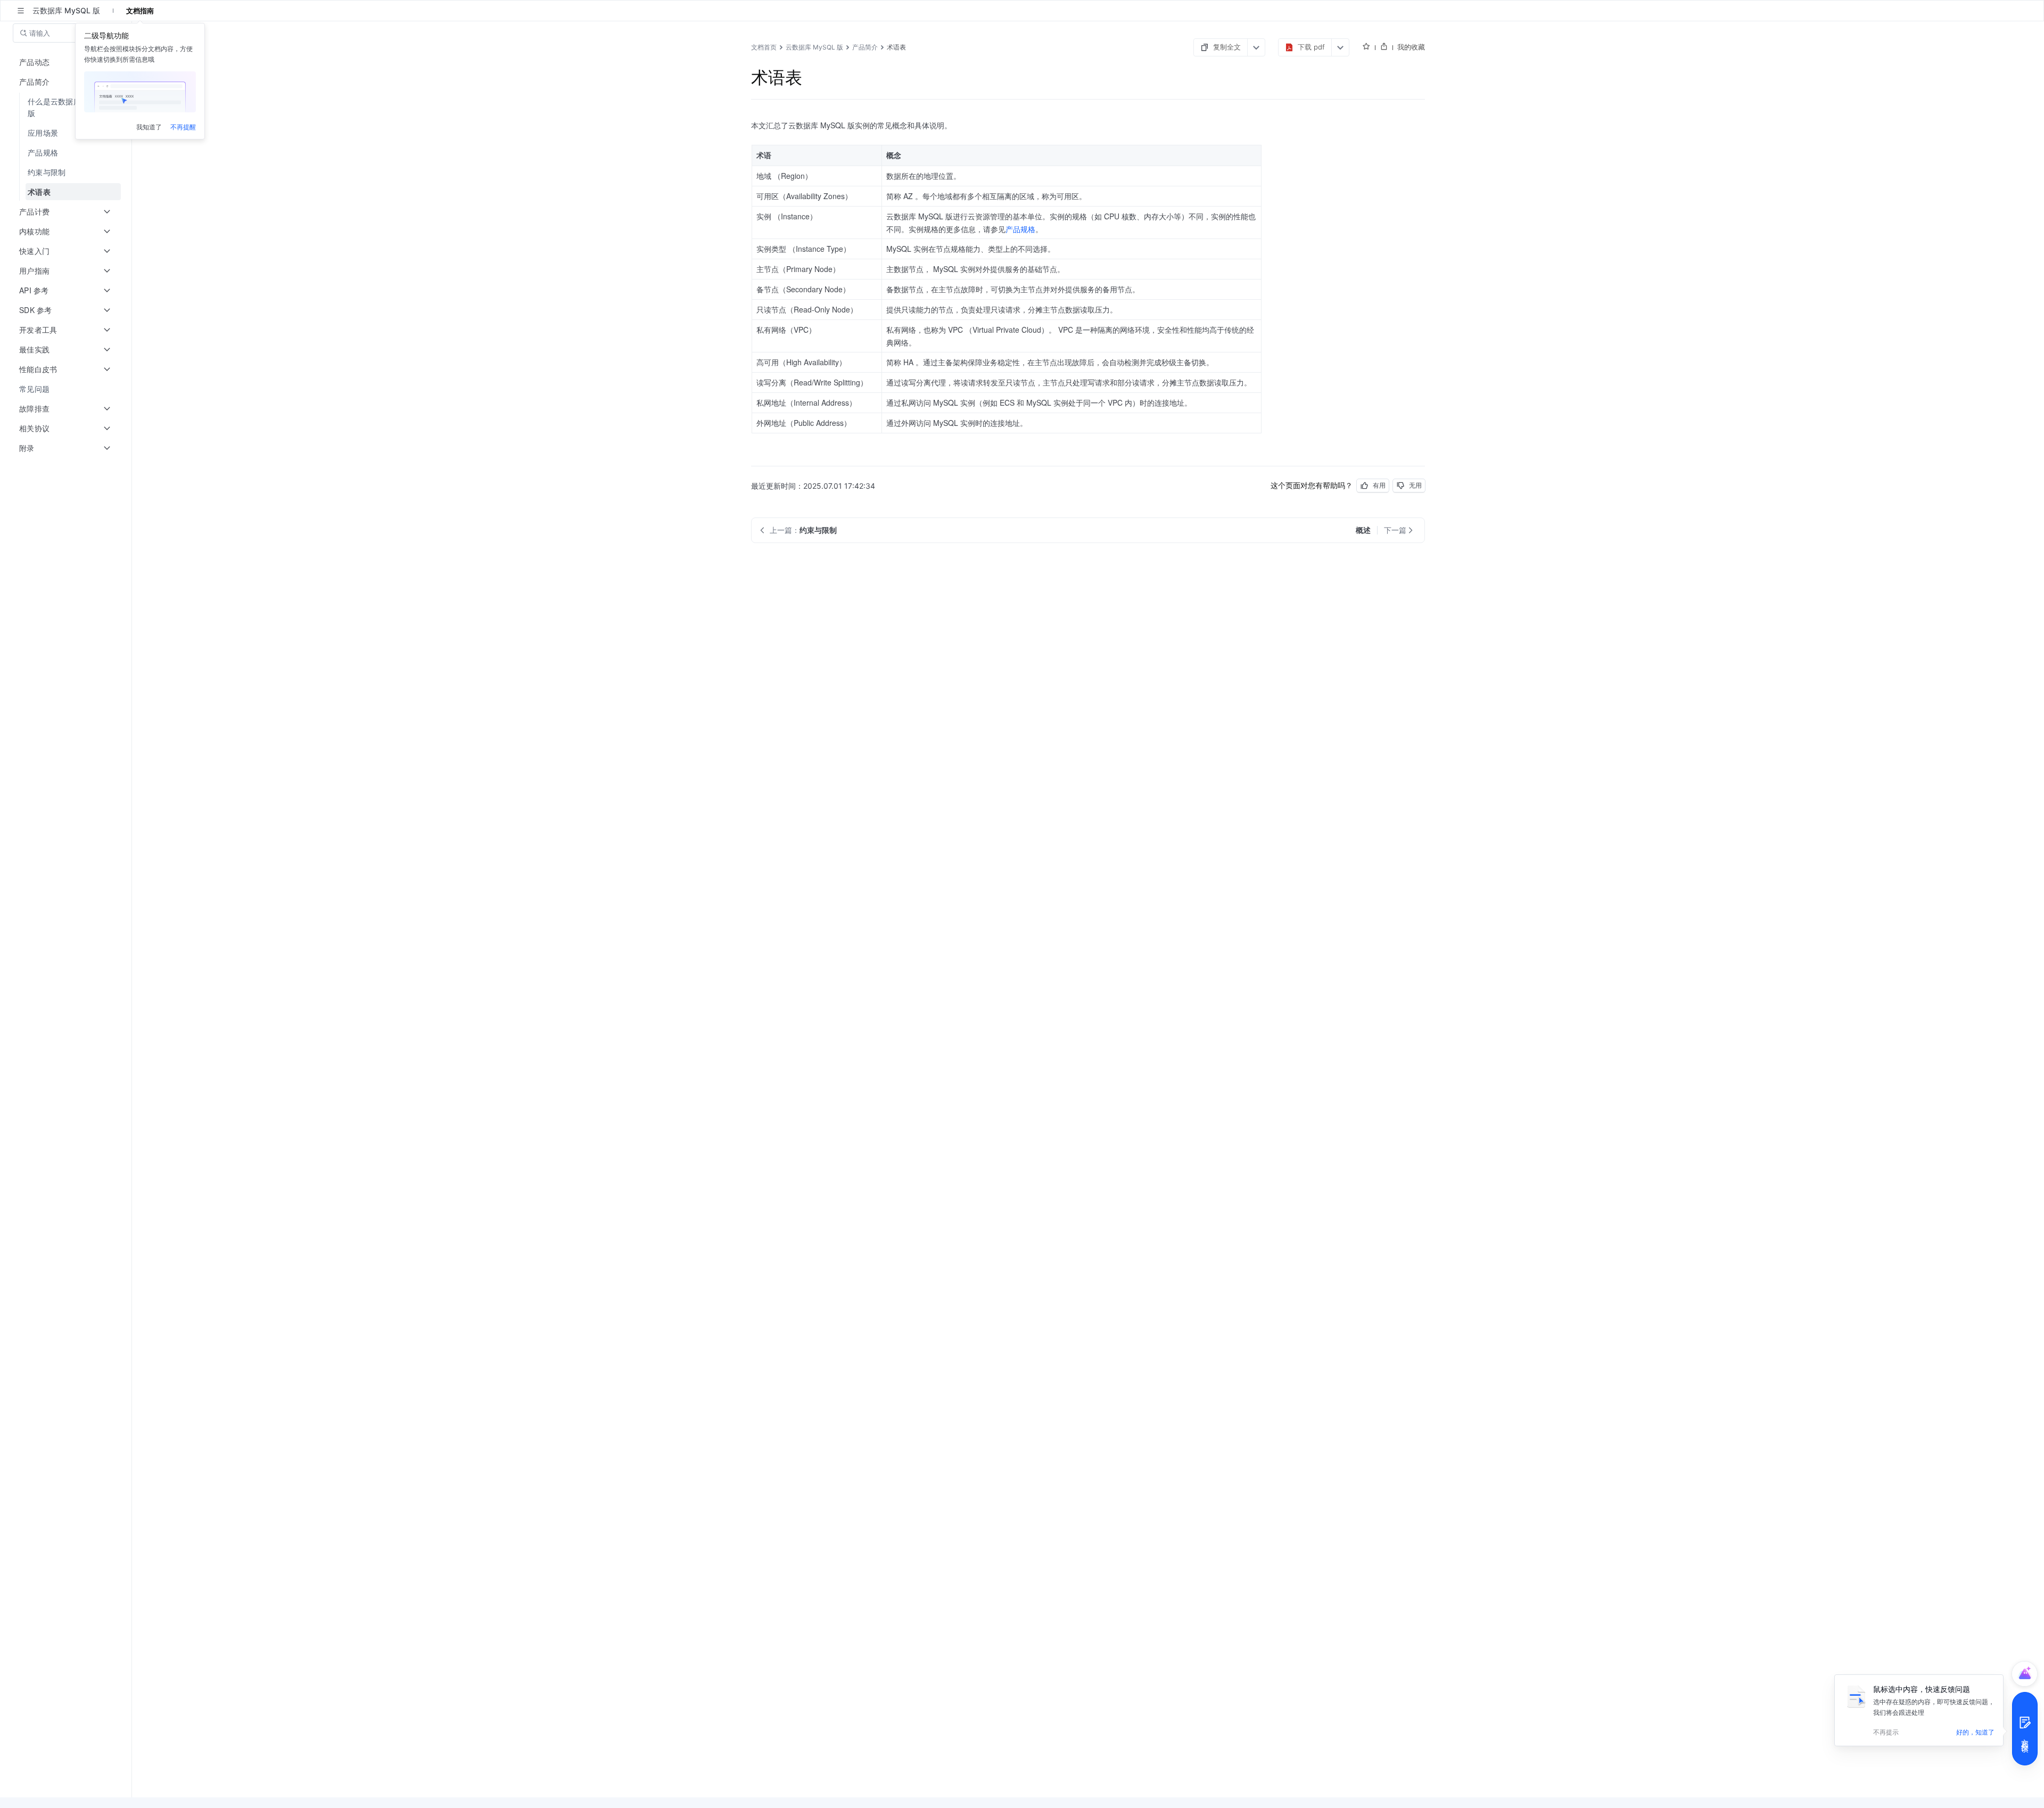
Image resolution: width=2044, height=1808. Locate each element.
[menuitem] (67, 107)
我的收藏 (1411, 47)
